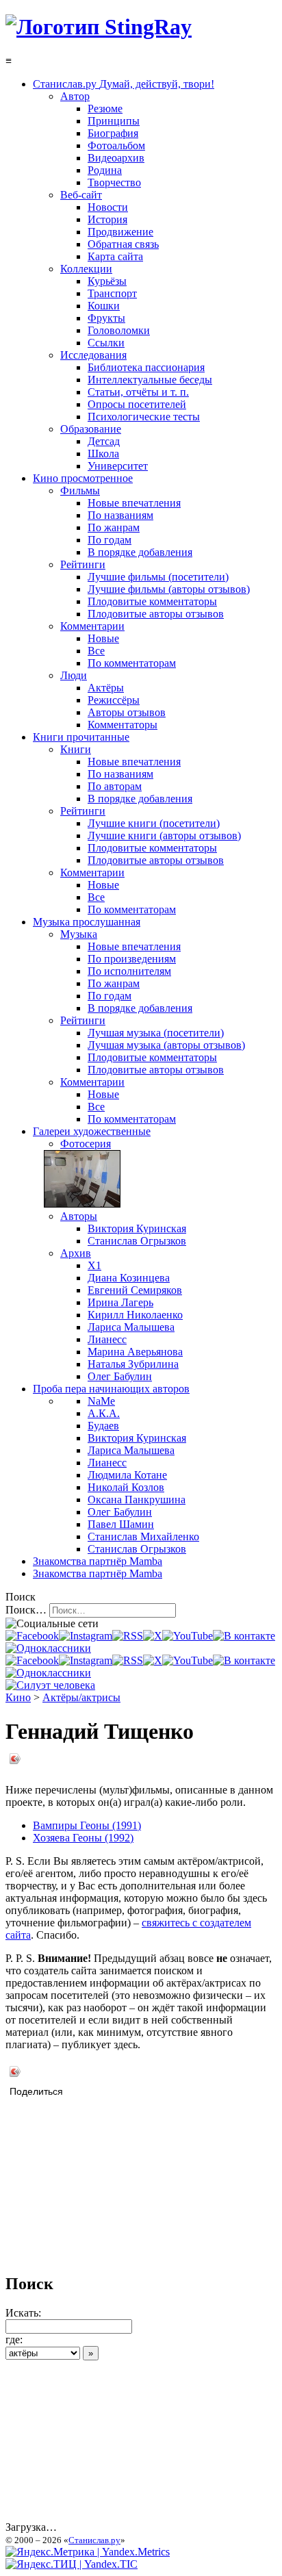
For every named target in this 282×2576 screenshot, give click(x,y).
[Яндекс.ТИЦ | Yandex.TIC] (72, 2564)
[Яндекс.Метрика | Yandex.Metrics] (88, 2552)
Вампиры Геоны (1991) (87, 1825)
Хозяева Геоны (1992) (83, 1838)
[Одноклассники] (48, 1648)
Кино (18, 1697)
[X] (153, 1636)
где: (14, 2339)
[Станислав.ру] (99, 27)
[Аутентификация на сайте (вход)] (50, 1685)
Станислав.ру (94, 2540)
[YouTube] (188, 1636)
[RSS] (128, 1636)
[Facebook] (32, 1636)
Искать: (23, 2313)
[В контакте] (244, 1636)
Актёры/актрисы (81, 1697)
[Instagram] (86, 1636)
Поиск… (26, 1610)
